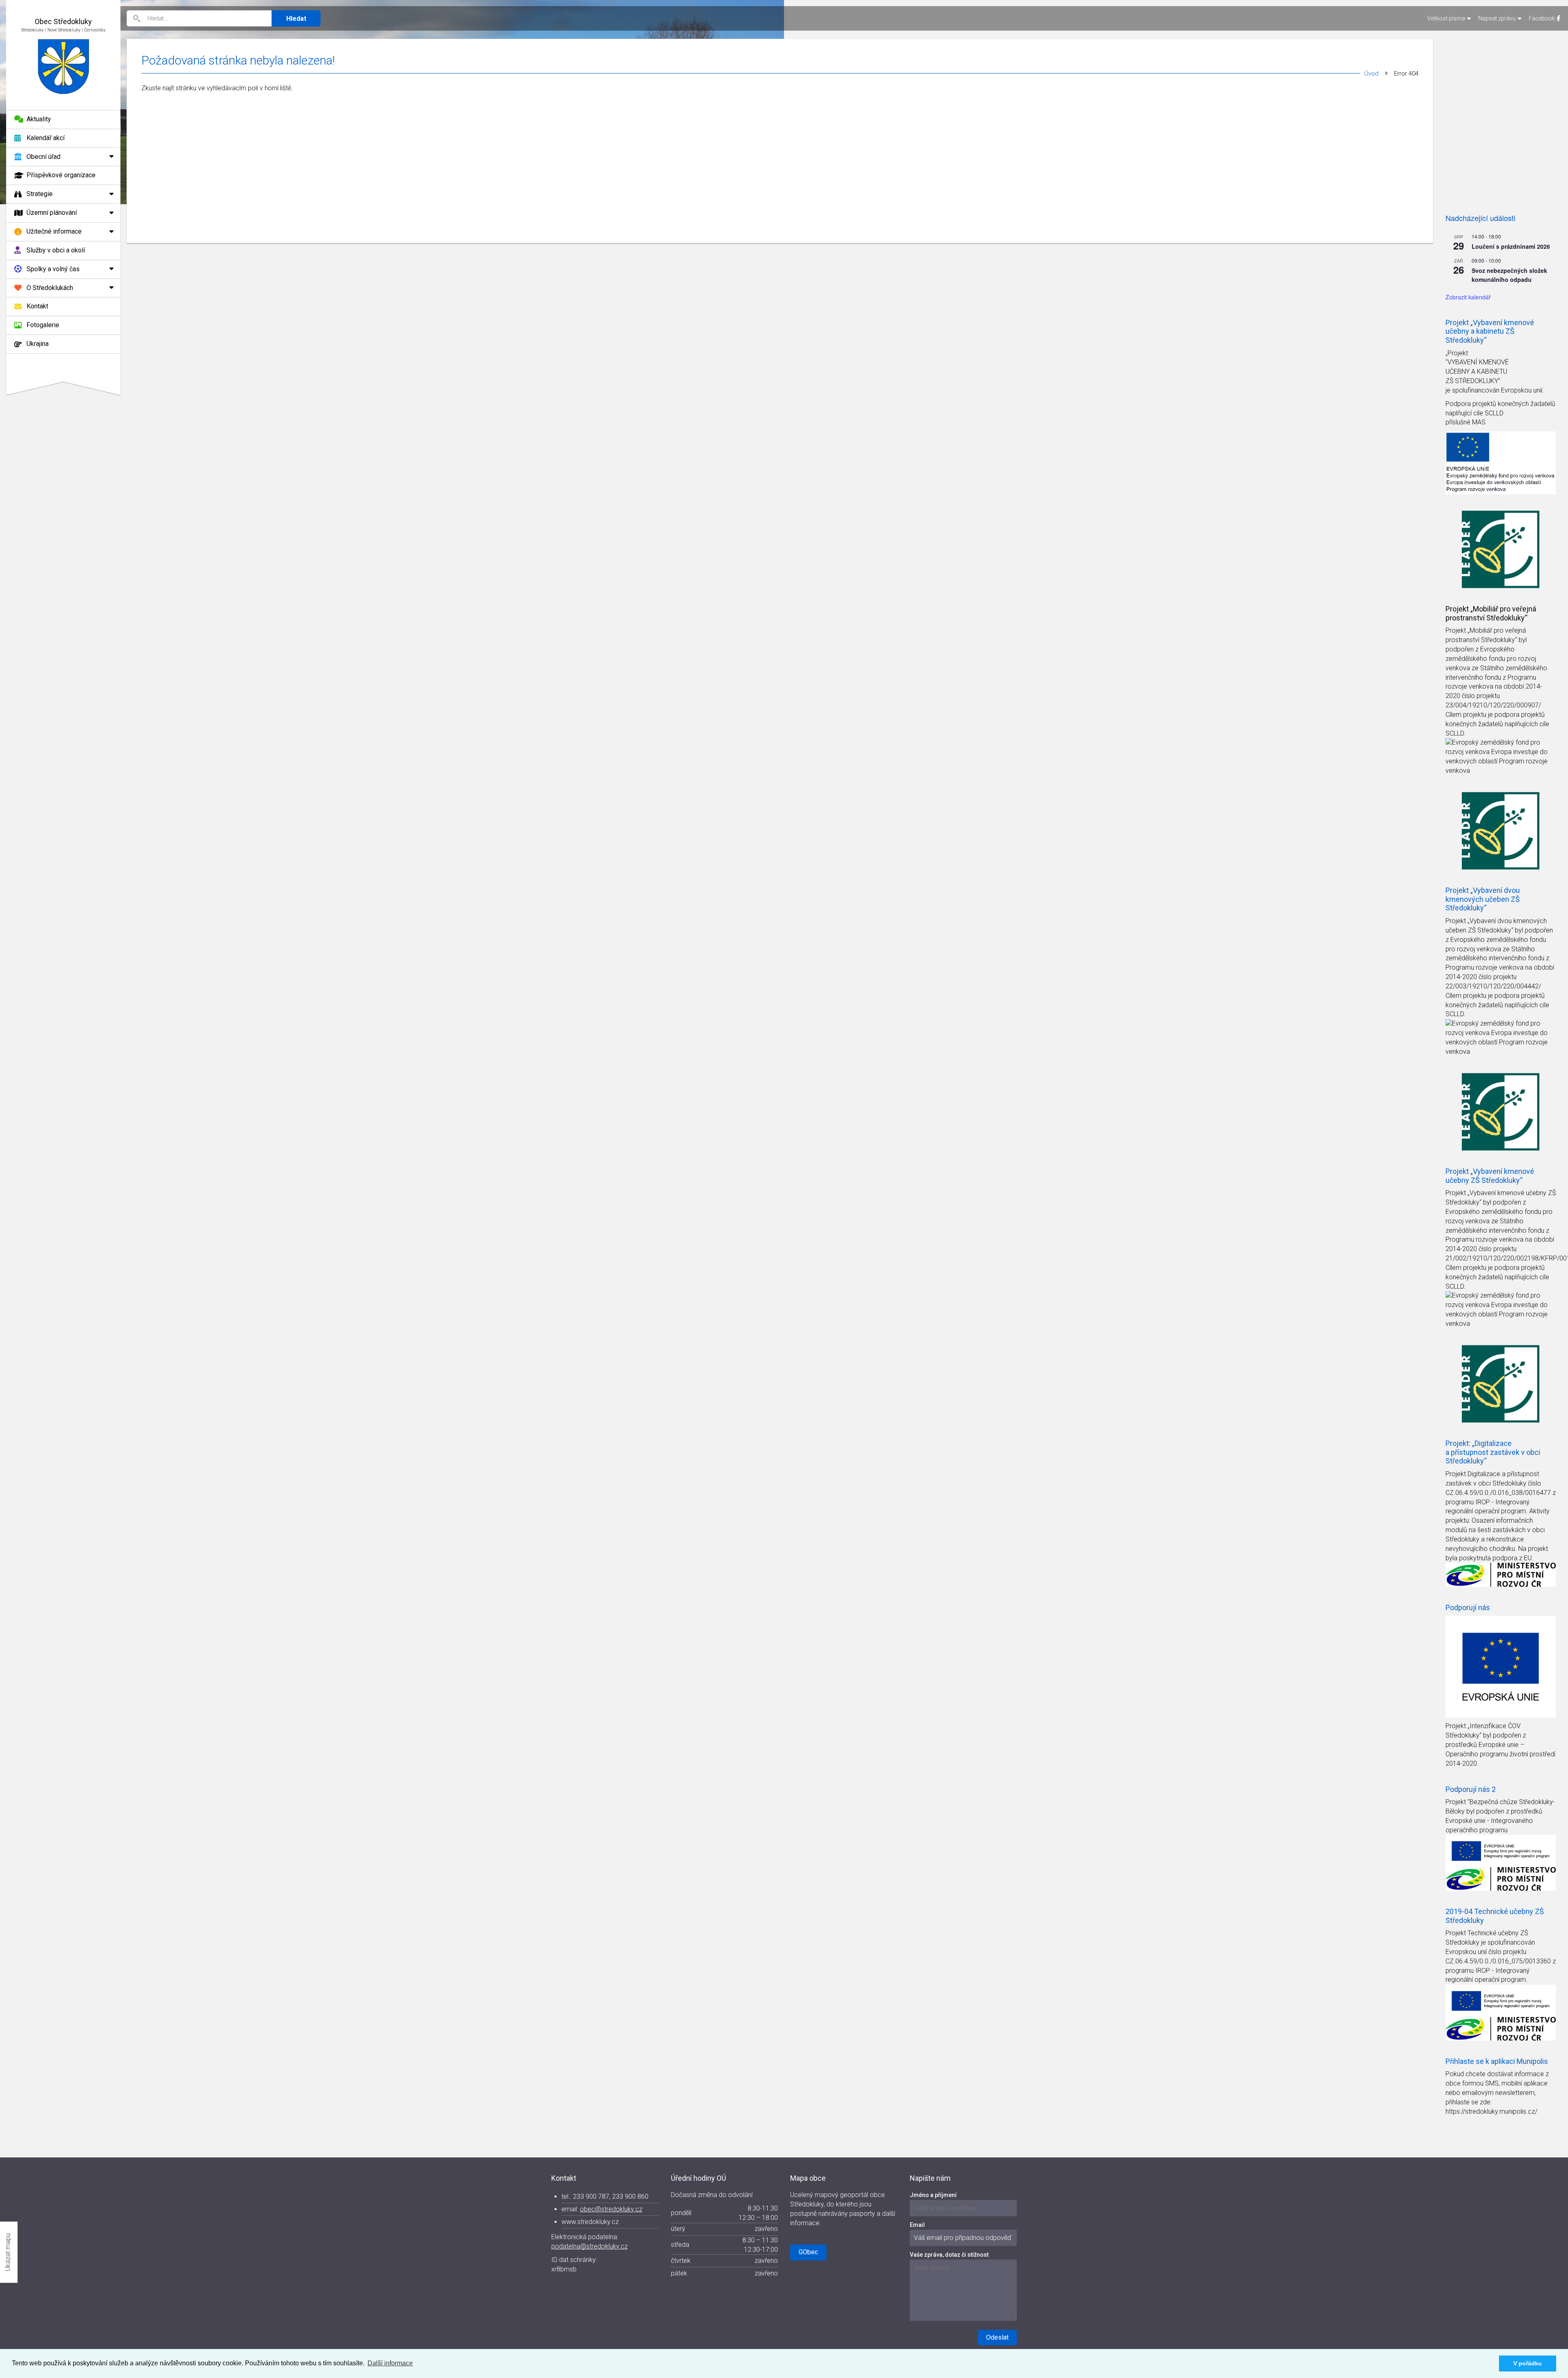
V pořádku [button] (1528, 2363)
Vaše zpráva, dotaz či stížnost (949, 2255)
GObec (808, 2252)
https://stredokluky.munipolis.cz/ (1491, 2111)
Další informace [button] (390, 2363)
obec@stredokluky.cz (611, 2209)
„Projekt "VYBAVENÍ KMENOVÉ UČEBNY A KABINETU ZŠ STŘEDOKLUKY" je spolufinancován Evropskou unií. (1495, 372)
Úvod (1371, 74)
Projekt (1457, 630)
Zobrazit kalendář (1468, 297)
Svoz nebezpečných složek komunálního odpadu (1509, 275)
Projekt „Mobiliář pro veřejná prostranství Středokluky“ (1491, 613)
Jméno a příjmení (933, 2195)
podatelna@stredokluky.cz (589, 2246)
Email (917, 2225)
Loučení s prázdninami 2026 (1511, 246)
